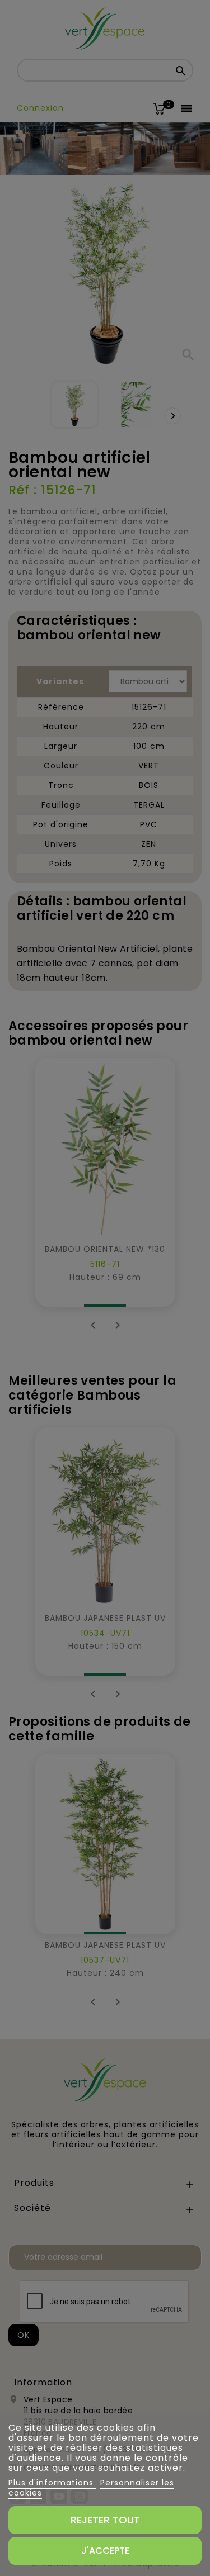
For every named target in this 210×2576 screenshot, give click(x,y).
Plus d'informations (52, 2483)
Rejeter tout (105, 2520)
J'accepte (105, 2551)
